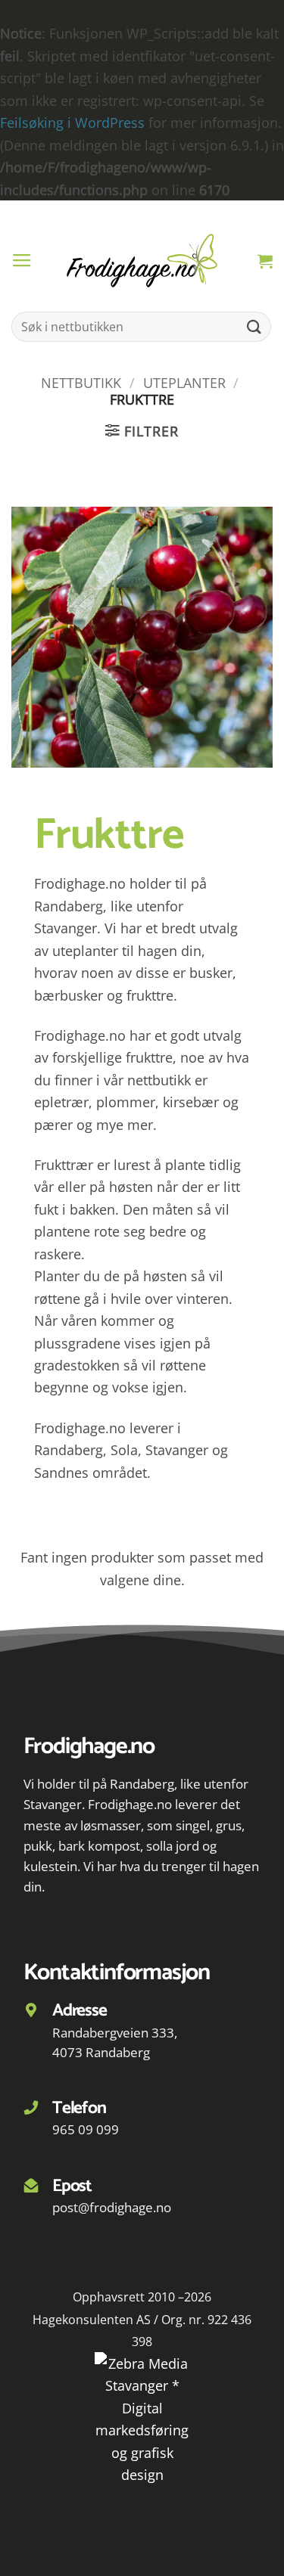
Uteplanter (184, 382)
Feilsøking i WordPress (72, 122)
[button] (22, 261)
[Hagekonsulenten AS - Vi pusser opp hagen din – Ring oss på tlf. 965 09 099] (142, 261)
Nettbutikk (81, 382)
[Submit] (254, 327)
